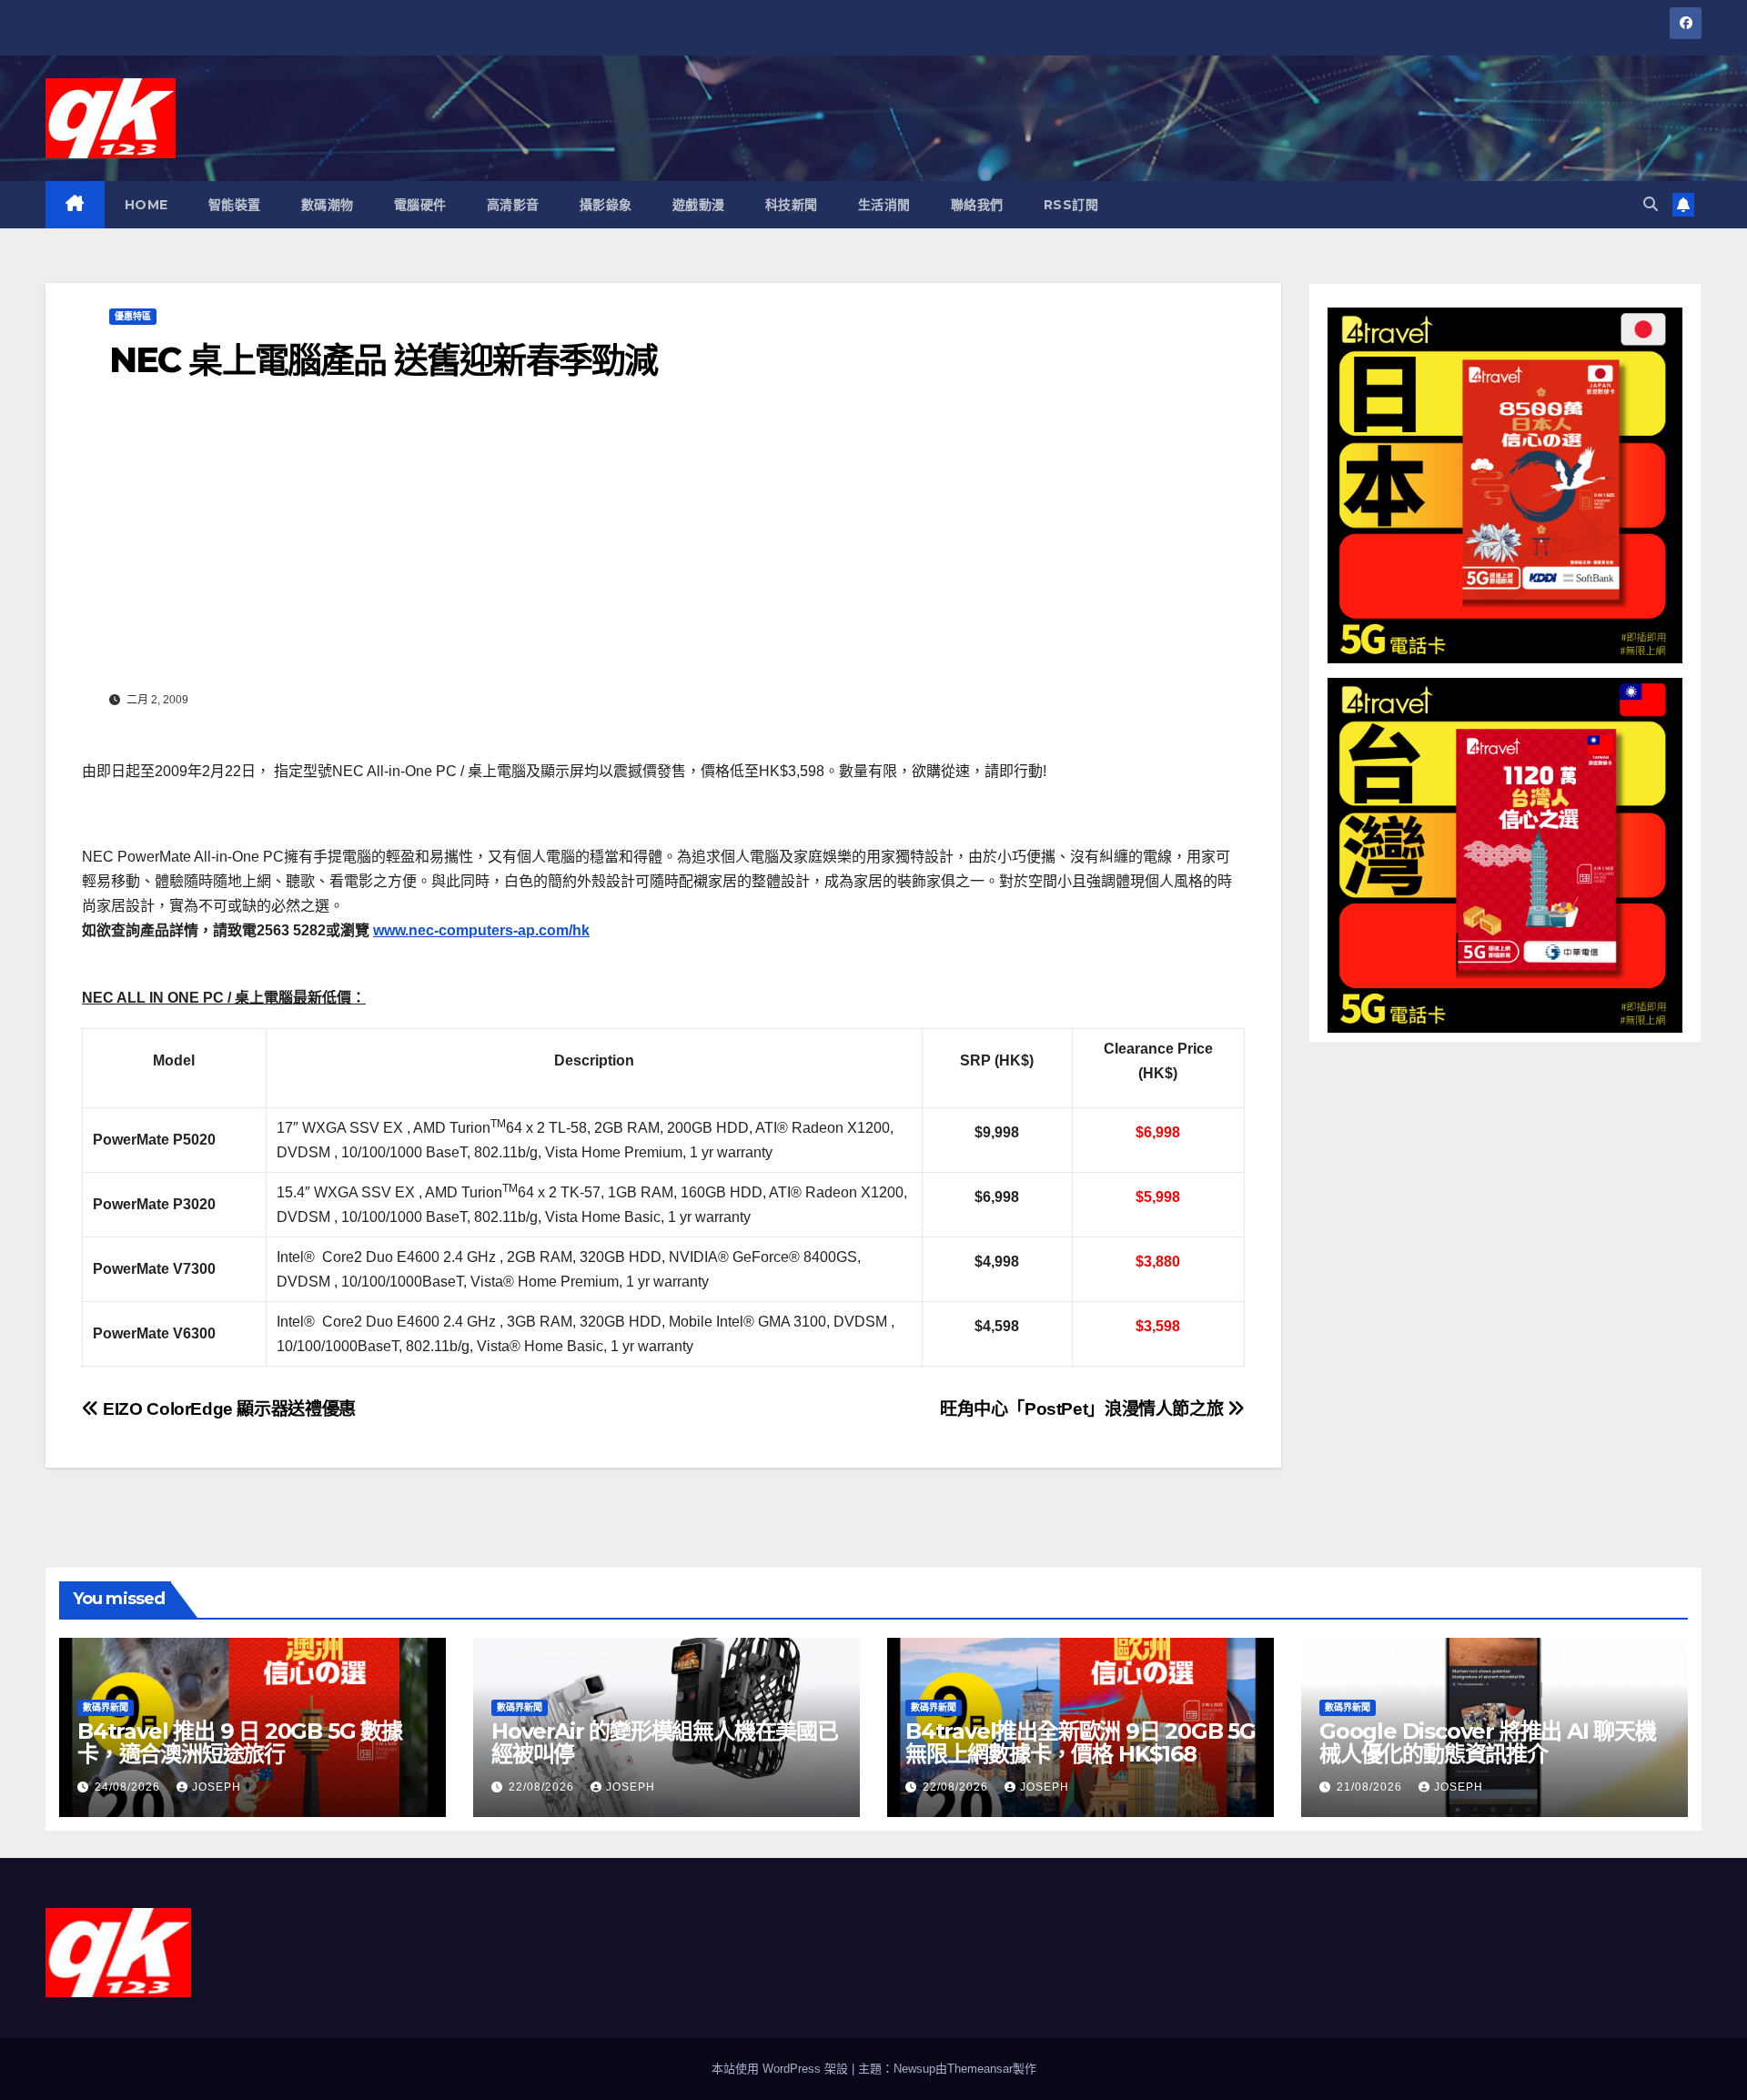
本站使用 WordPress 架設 (782, 2069)
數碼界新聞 (106, 1707)
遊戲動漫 (699, 205)
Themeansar (980, 2069)
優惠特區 (133, 316)
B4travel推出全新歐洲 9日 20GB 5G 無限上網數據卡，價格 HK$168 (1081, 1742)
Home (146, 205)
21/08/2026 (1371, 1787)
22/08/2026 (543, 1787)
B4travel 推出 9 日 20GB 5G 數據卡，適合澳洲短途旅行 (240, 1742)
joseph (217, 1787)
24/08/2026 (129, 1787)
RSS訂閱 (1071, 205)
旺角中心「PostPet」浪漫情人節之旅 (1084, 1409)
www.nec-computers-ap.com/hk (481, 930)
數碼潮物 (328, 205)
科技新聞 (792, 205)
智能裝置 (235, 205)
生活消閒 (884, 205)
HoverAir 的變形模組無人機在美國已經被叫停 (665, 1742)
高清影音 (513, 205)
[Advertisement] (663, 549)
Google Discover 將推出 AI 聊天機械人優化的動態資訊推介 (1488, 1742)
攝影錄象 (606, 205)
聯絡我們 (977, 205)
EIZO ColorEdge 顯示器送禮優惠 (227, 1409)
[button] (1651, 204)
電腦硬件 (420, 205)
